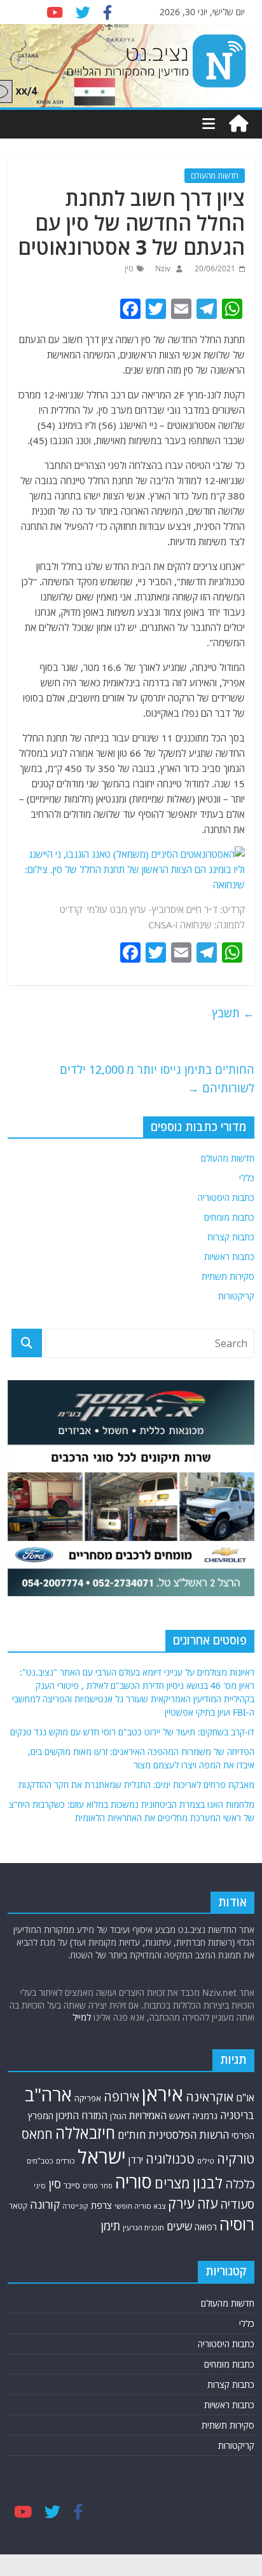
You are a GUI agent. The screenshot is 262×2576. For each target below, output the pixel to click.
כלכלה (240, 2184)
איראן (162, 2094)
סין (129, 268)
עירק (181, 2203)
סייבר (72, 2186)
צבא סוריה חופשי (140, 2206)
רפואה (206, 2227)
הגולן (118, 2116)
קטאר (18, 2206)
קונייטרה (75, 2206)
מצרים (172, 2183)
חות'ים (132, 2135)
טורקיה (236, 2159)
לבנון (208, 2183)
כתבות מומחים (229, 1217)
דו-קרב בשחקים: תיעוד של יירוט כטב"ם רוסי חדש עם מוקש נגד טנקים (132, 1732)
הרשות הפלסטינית (189, 2135)
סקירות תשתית (228, 1276)
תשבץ (233, 1013)
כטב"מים (40, 2161)
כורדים (65, 2161)
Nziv (162, 268)
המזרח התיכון (82, 2115)
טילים (206, 2161)
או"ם (245, 2098)
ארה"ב (48, 2094)
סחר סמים (98, 2186)
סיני (40, 2186)
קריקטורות (236, 1296)
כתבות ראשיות (229, 1257)
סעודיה (237, 2204)
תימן (111, 2226)
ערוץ (138, 909)
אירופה (121, 2097)
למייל (82, 2017)
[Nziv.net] (238, 124)
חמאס (37, 2134)
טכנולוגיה (170, 2159)
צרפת (101, 2205)
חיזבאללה (85, 2133)
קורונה (45, 2204)
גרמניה (205, 2116)
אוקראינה (210, 2097)
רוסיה (237, 2224)
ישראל (102, 2157)
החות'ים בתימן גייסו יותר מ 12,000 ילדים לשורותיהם (157, 1079)
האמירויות (148, 2115)
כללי (247, 1178)
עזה (207, 2203)
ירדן (136, 2160)
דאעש (180, 2116)
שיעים (179, 2226)
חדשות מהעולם (215, 176)
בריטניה (237, 2115)
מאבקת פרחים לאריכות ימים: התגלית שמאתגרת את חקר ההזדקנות (136, 1785)
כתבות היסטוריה (226, 1197)
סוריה (134, 2182)
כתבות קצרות (231, 1237)
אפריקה (88, 2098)
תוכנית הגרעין (143, 2227)
